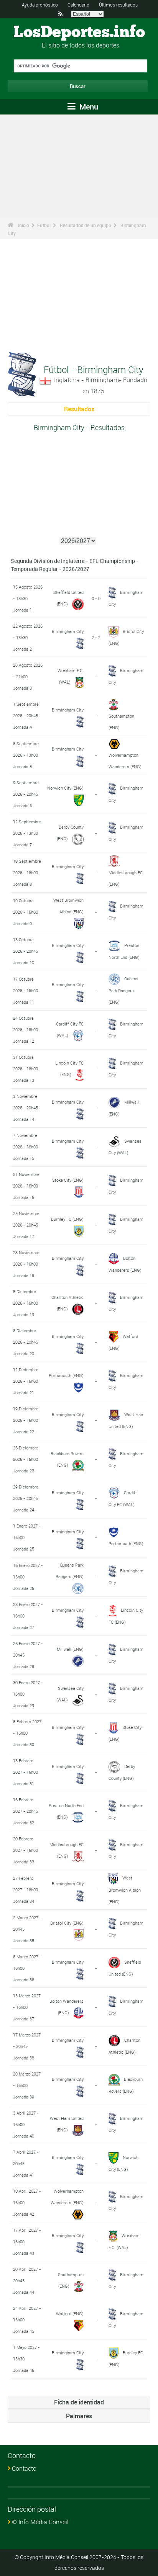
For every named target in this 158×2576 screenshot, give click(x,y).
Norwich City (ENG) (65, 788)
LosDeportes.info (79, 33)
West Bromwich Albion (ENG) (125, 1889)
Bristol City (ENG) (67, 1923)
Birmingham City (68, 631)
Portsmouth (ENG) (66, 1375)
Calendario (78, 5)
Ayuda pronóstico (40, 5)
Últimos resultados (118, 5)
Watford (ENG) (70, 2313)
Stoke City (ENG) (68, 1180)
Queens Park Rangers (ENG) (123, 990)
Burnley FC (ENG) (67, 1219)
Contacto (24, 2468)
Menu (88, 107)
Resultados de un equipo (86, 225)
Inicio (24, 225)
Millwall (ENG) (70, 1649)
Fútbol (44, 225)
